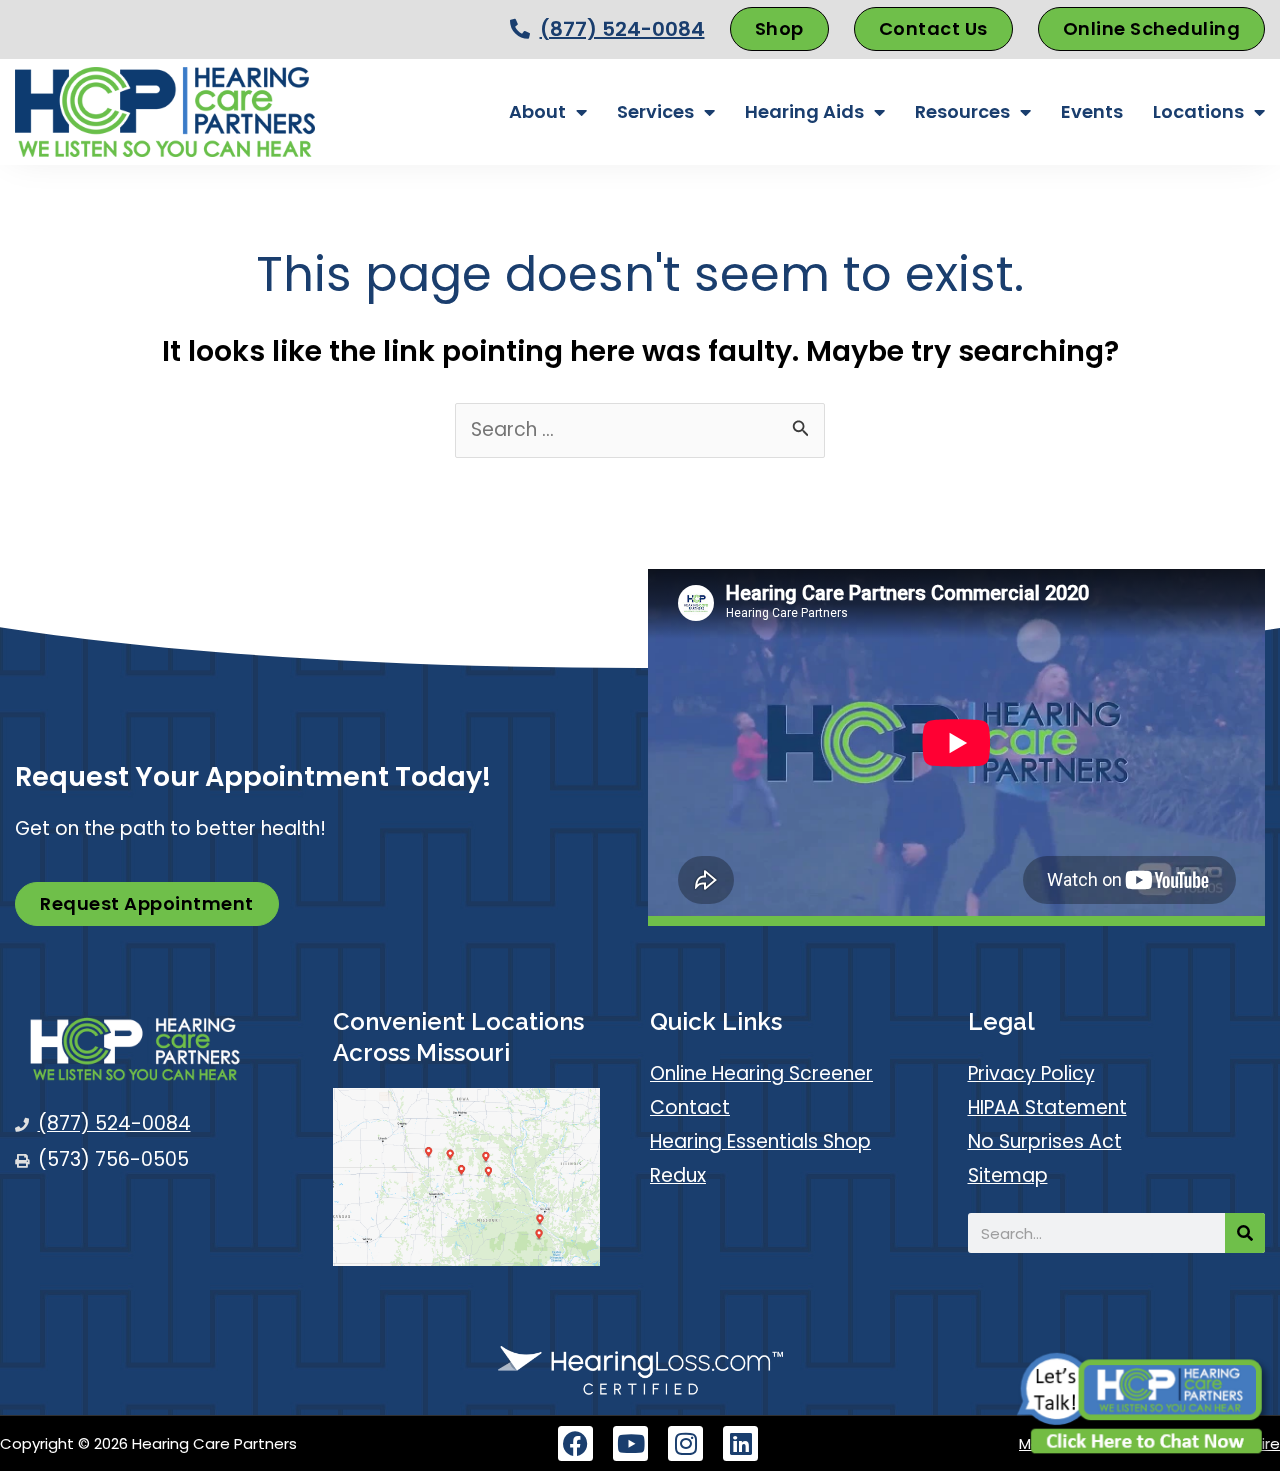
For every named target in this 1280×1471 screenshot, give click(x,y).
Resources (962, 111)
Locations (1198, 111)
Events (1092, 111)
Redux (678, 1175)
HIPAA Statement (1047, 1107)
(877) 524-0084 (622, 29)
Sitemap (1008, 1175)
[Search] (1245, 1233)
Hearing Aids (804, 111)
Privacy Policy (1031, 1073)
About (537, 111)
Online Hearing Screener (761, 1073)
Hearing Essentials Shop (760, 1141)
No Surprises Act (1045, 1141)
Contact (690, 1107)
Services (655, 111)
